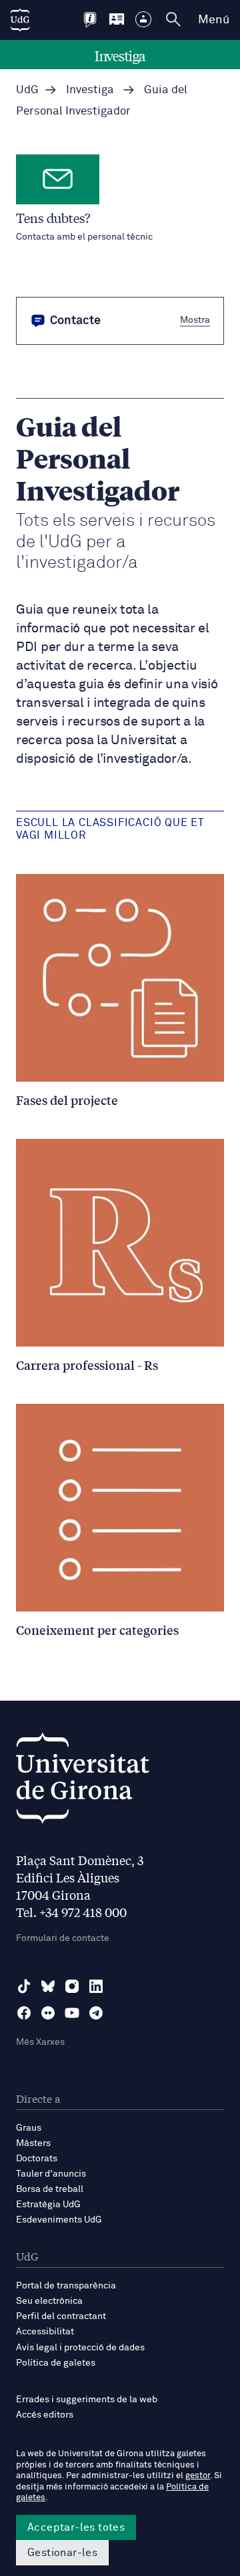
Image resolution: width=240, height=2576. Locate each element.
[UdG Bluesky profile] (48, 1986)
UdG (27, 90)
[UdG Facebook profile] (24, 2013)
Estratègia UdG (48, 2205)
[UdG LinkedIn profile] (96, 1986)
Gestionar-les (62, 2553)
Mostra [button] (195, 320)
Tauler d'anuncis (51, 2174)
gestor (198, 2476)
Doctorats (37, 2159)
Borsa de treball (50, 2189)
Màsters (33, 2143)
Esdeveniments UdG (59, 2220)
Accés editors (45, 2415)
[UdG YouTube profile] (72, 2013)
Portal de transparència (66, 2286)
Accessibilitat (45, 2332)
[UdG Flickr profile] (48, 2013)
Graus (29, 2128)
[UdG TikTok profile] (24, 1986)
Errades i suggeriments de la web (87, 2400)
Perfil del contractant (61, 2316)
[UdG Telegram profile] (96, 2013)
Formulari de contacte (63, 1938)
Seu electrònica (49, 2301)
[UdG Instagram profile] (72, 1986)
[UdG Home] (20, 20)
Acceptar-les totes (76, 2527)
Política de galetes (56, 2363)
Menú (214, 20)
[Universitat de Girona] (83, 1782)
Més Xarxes (40, 2042)
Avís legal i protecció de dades (80, 2348)
